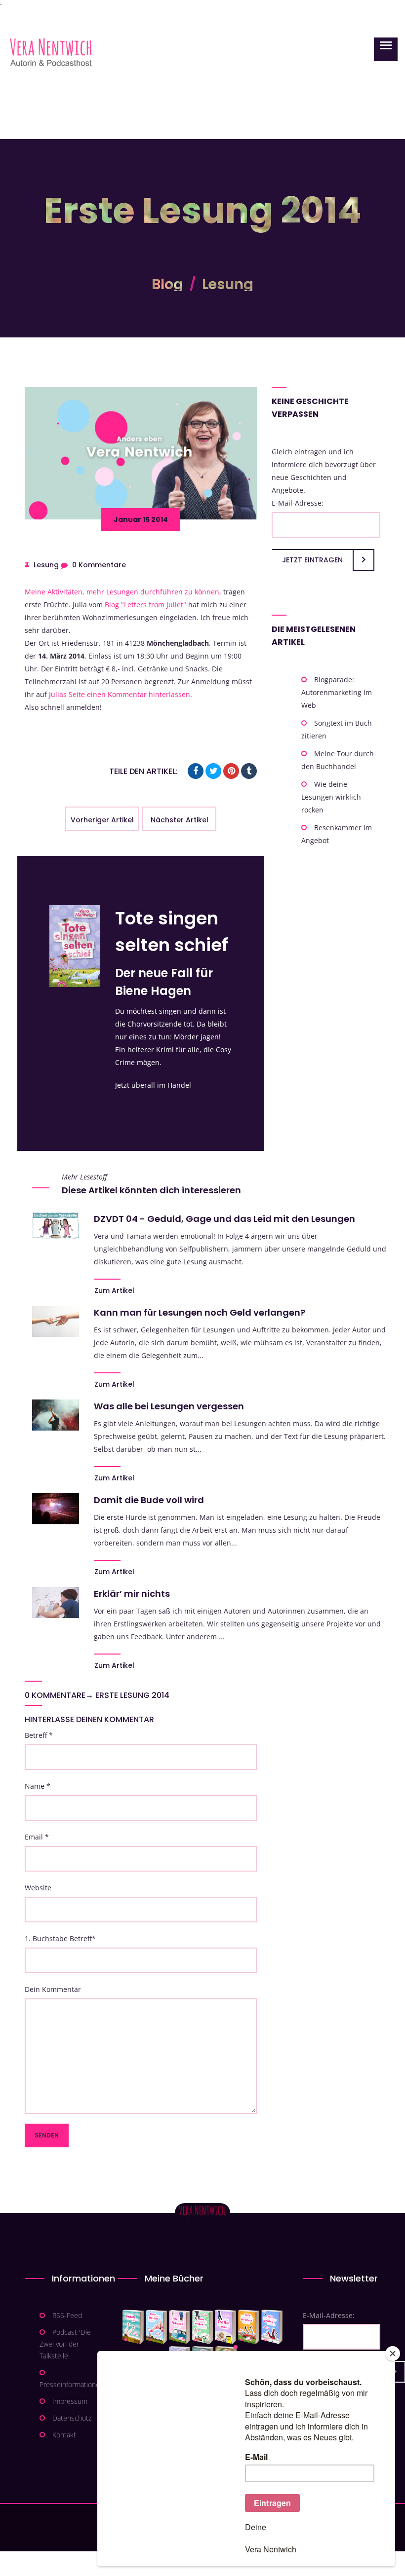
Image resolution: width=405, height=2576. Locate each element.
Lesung (228, 284)
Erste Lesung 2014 (132, 1695)
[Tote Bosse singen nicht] (202, 2327)
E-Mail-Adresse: (298, 503)
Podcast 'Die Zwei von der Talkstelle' (65, 2344)
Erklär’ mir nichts (132, 1594)
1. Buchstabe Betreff (60, 1938)
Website (38, 1888)
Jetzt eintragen (312, 560)
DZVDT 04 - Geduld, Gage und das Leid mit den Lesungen (224, 1219)
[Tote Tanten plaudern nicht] (249, 2327)
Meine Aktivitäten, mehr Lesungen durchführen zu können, (123, 592)
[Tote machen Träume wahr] (180, 2327)
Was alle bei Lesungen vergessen (169, 1406)
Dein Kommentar (53, 1989)
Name (38, 1786)
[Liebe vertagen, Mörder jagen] (156, 2327)
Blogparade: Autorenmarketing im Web (337, 692)
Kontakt (64, 2435)
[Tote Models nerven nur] (133, 2327)
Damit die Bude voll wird (149, 1500)
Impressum (70, 2401)
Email (37, 1837)
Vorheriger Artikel (102, 820)
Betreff (39, 1735)
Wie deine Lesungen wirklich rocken (331, 797)
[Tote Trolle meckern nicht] (225, 2327)
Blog (167, 284)
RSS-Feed (67, 2315)
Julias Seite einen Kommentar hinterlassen (120, 694)
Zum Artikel (114, 1290)
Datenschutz (72, 2418)
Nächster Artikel (180, 820)
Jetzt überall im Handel (153, 1085)
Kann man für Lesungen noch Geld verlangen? (200, 1312)
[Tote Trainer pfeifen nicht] (272, 2327)
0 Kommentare (99, 565)
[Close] (393, 2354)
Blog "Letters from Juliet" (145, 605)
